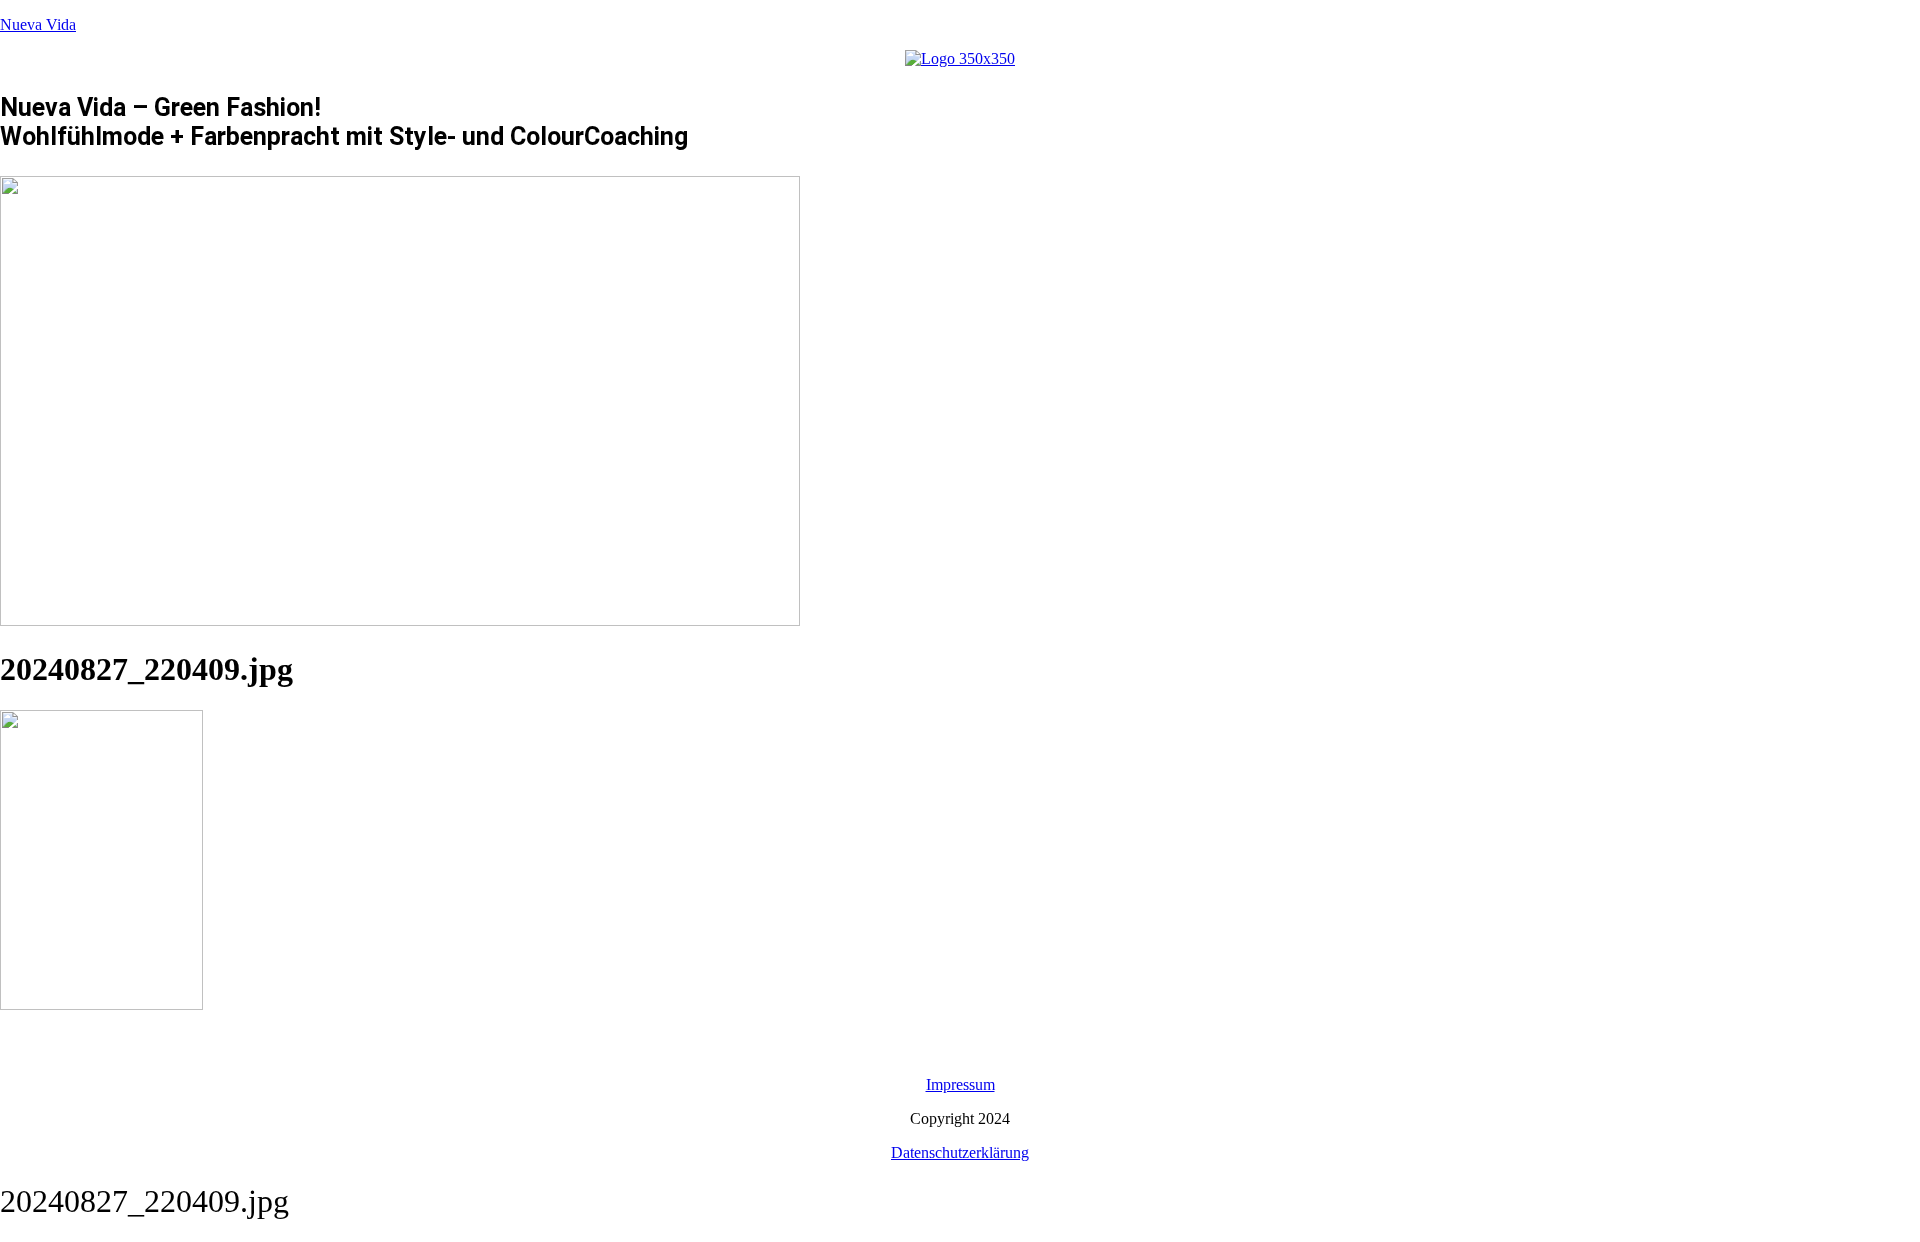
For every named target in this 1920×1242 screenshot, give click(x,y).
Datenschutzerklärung (960, 1152)
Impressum (960, 1084)
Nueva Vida (38, 24)
